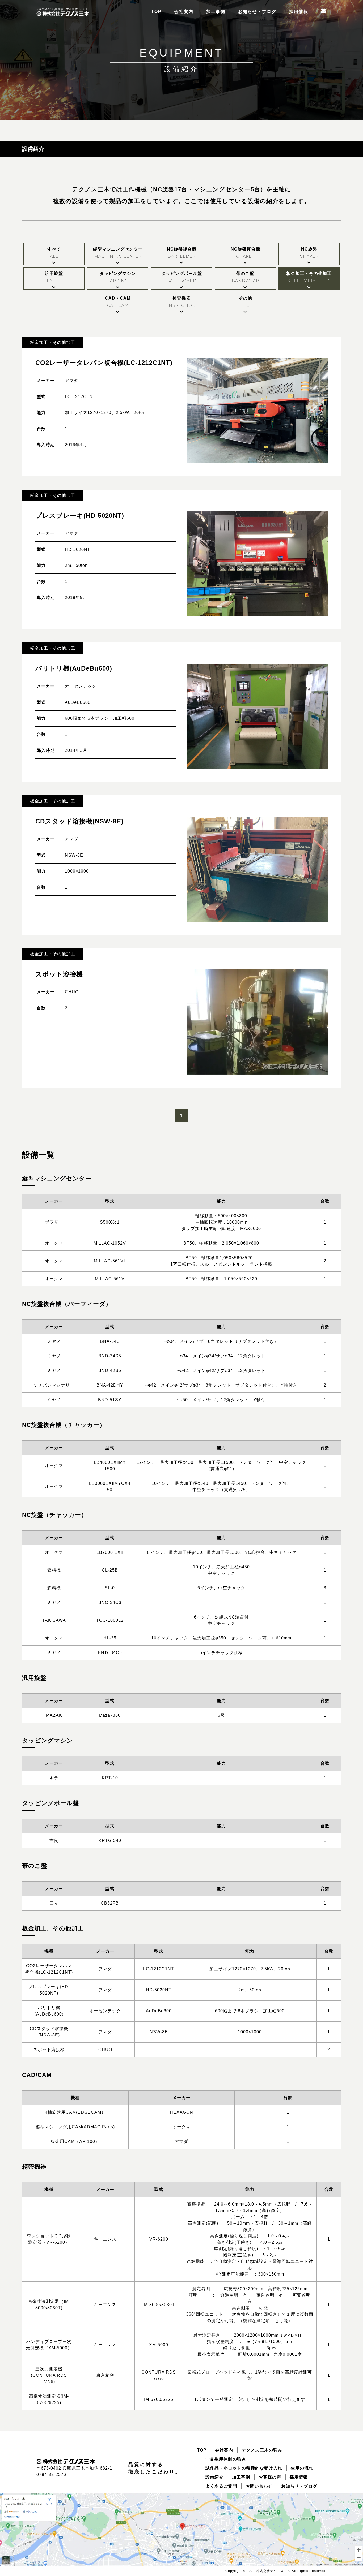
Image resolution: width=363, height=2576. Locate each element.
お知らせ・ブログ (257, 12)
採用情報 (299, 12)
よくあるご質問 (221, 2486)
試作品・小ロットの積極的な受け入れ (244, 2468)
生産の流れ (302, 2468)
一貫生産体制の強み (226, 2459)
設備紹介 (214, 2477)
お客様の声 (270, 2477)
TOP (156, 12)
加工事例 (216, 12)
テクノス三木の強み (262, 2450)
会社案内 (184, 12)
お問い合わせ (259, 2486)
